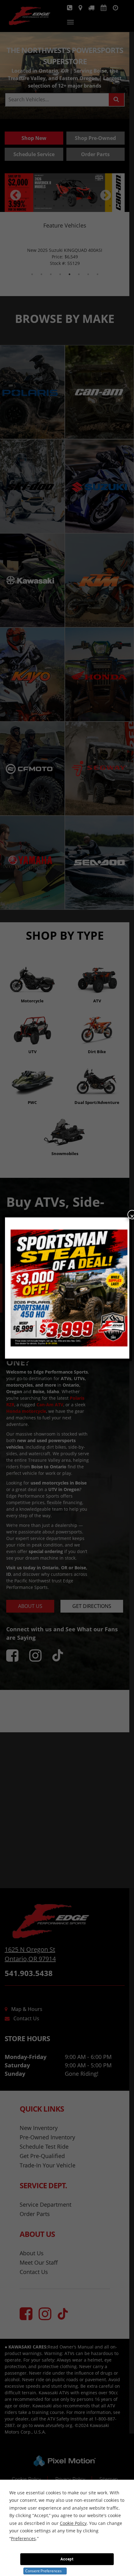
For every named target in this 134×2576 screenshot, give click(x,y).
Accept (67, 2559)
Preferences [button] (23, 2538)
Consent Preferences (43, 2571)
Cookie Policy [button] (73, 2523)
